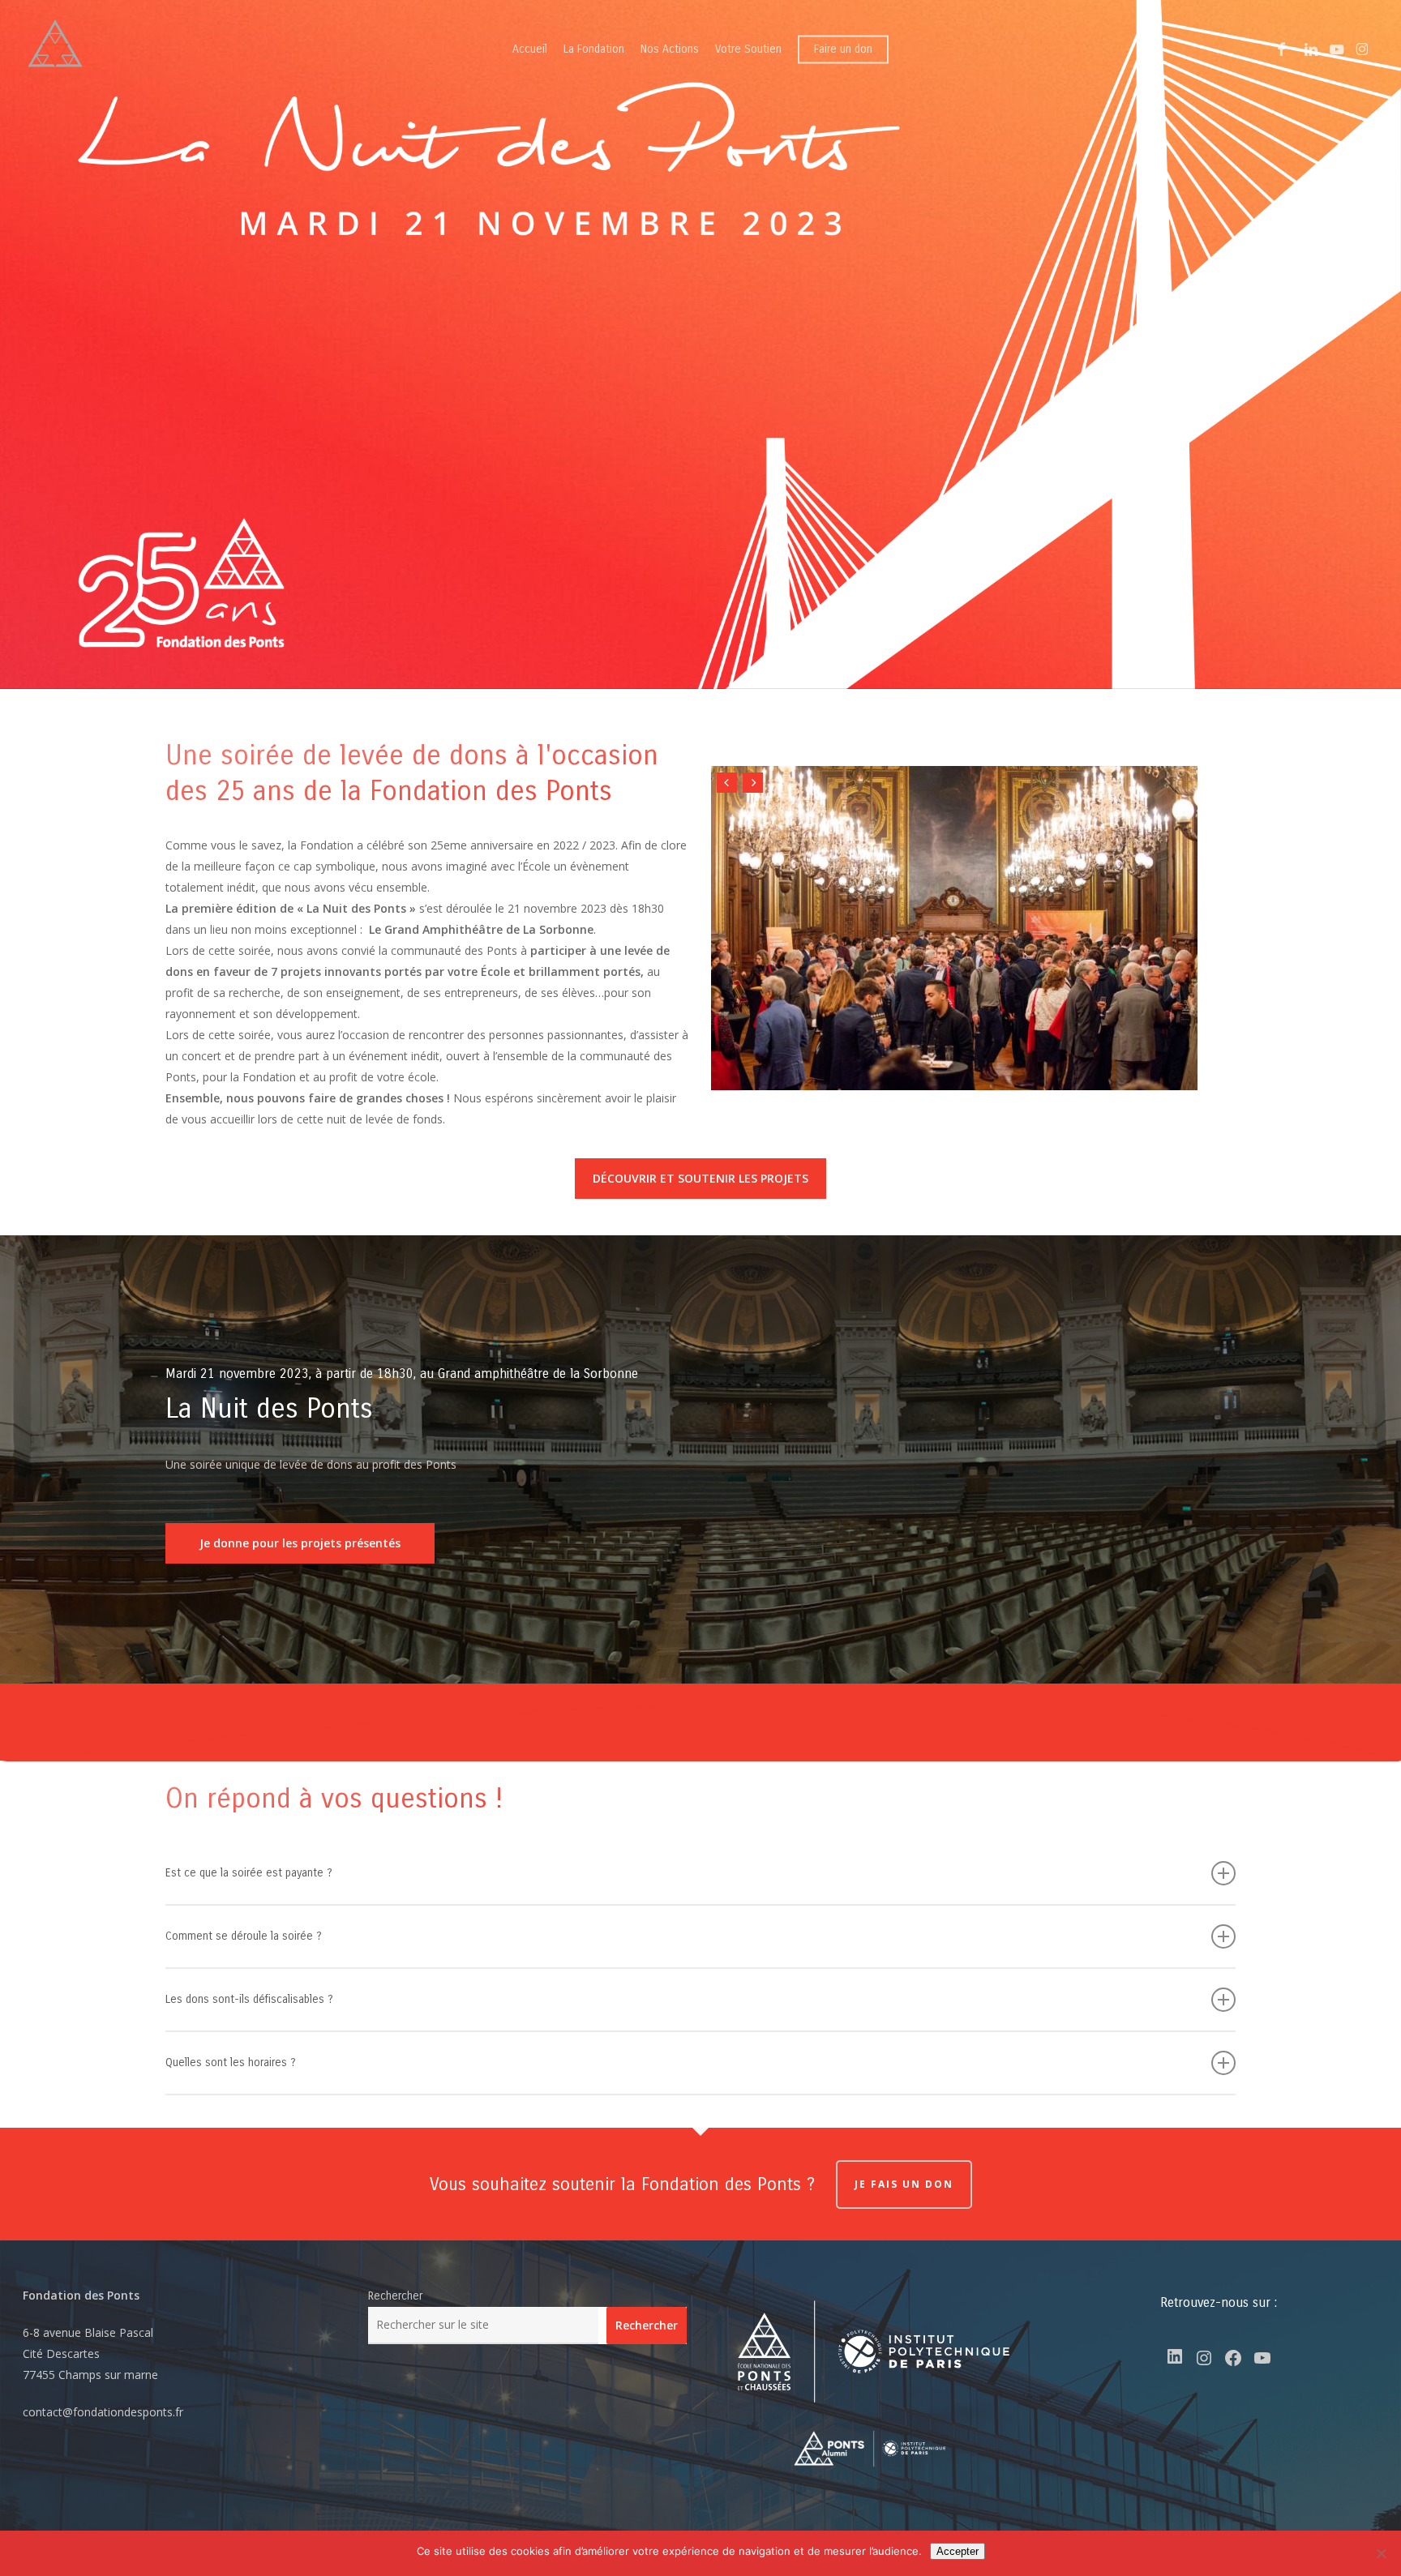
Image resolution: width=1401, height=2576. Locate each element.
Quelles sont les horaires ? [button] (231, 2063)
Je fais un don (904, 2184)
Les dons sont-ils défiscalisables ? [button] (249, 1999)
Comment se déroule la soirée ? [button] (244, 1936)
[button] (700, 1179)
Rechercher (395, 2296)
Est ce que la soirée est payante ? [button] (249, 1873)
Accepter (958, 2551)
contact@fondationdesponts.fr (103, 2412)
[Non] (1381, 2553)
